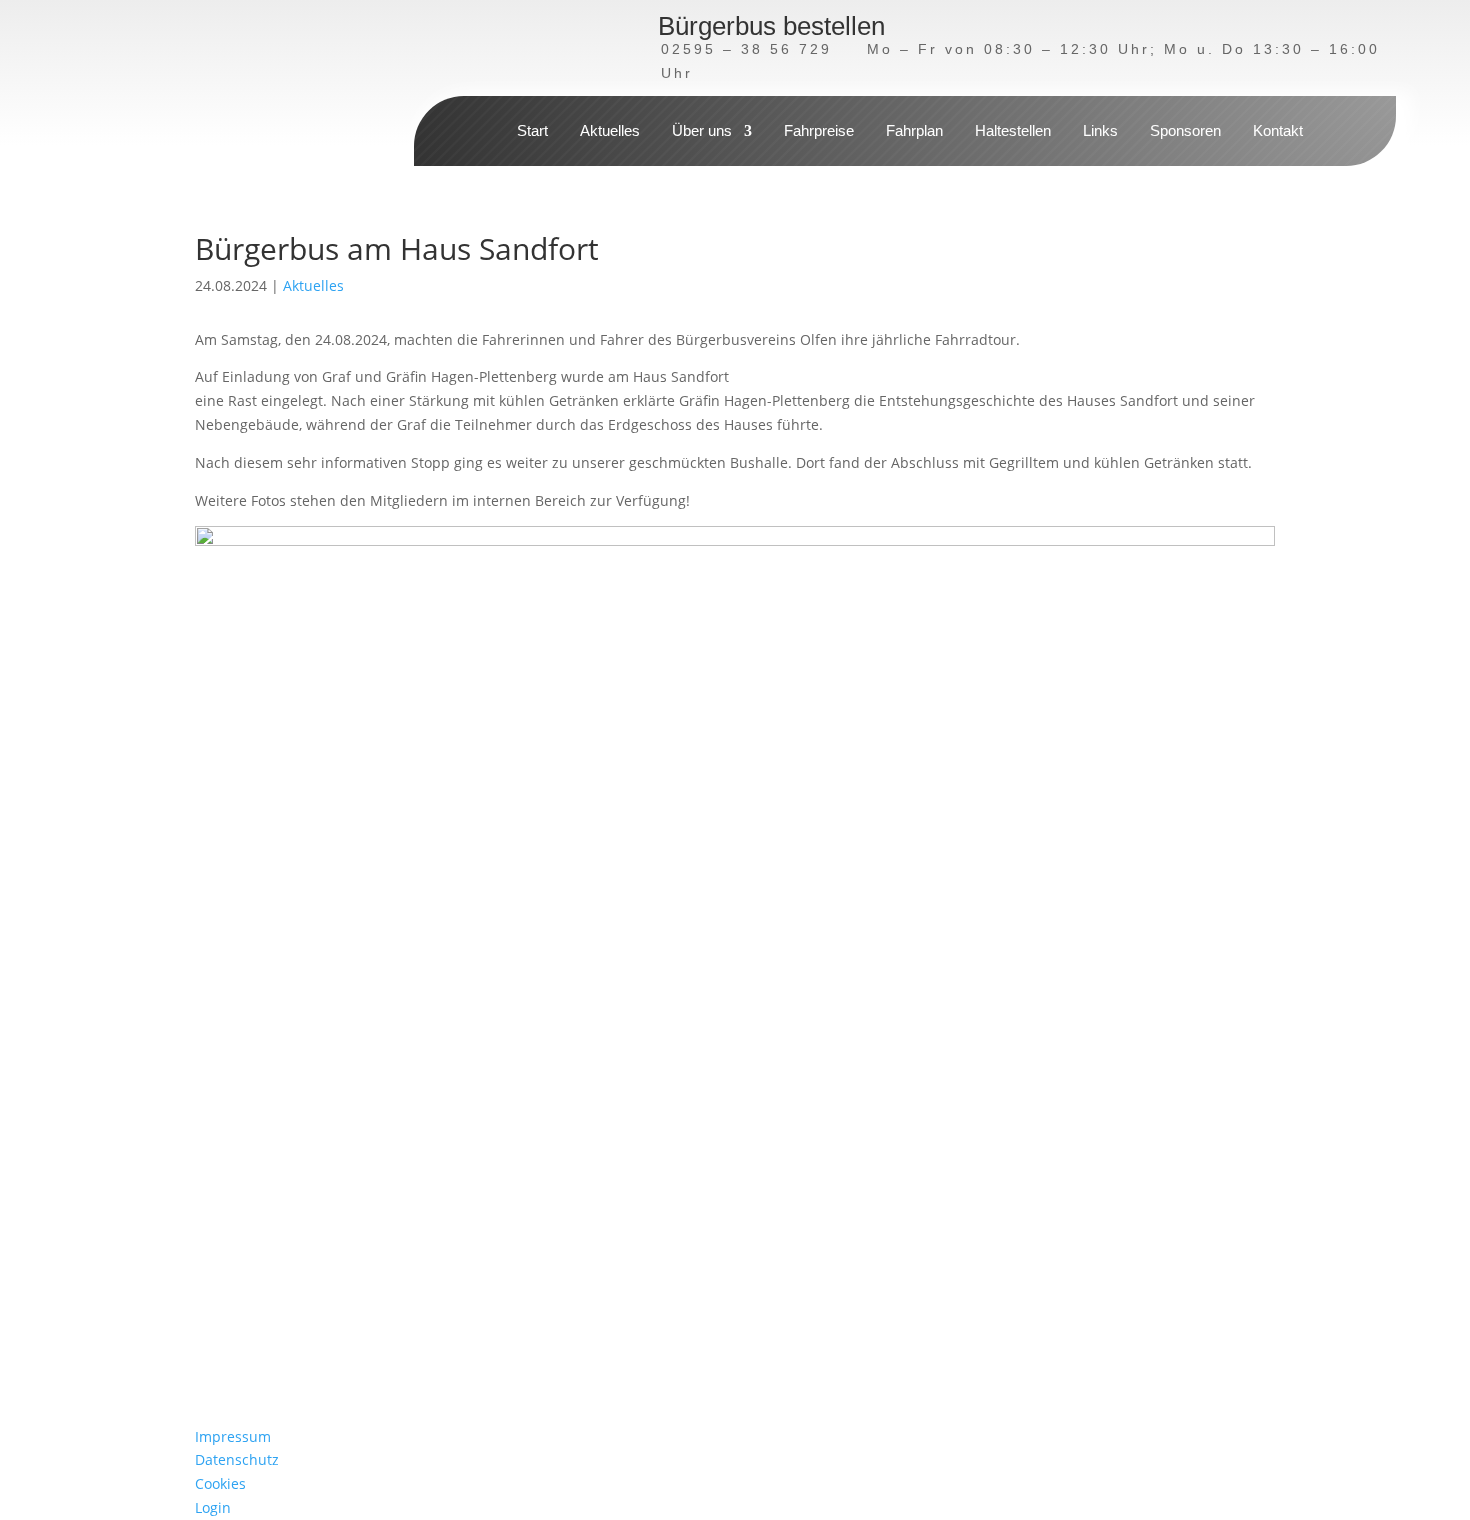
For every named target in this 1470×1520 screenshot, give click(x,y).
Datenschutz (237, 1459)
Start (532, 131)
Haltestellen (1013, 131)
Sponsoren (1185, 131)
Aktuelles (610, 131)
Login (213, 1507)
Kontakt (1278, 131)
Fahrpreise (819, 131)
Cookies (220, 1483)
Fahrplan (914, 131)
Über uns (702, 131)
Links (1100, 131)
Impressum (233, 1436)
